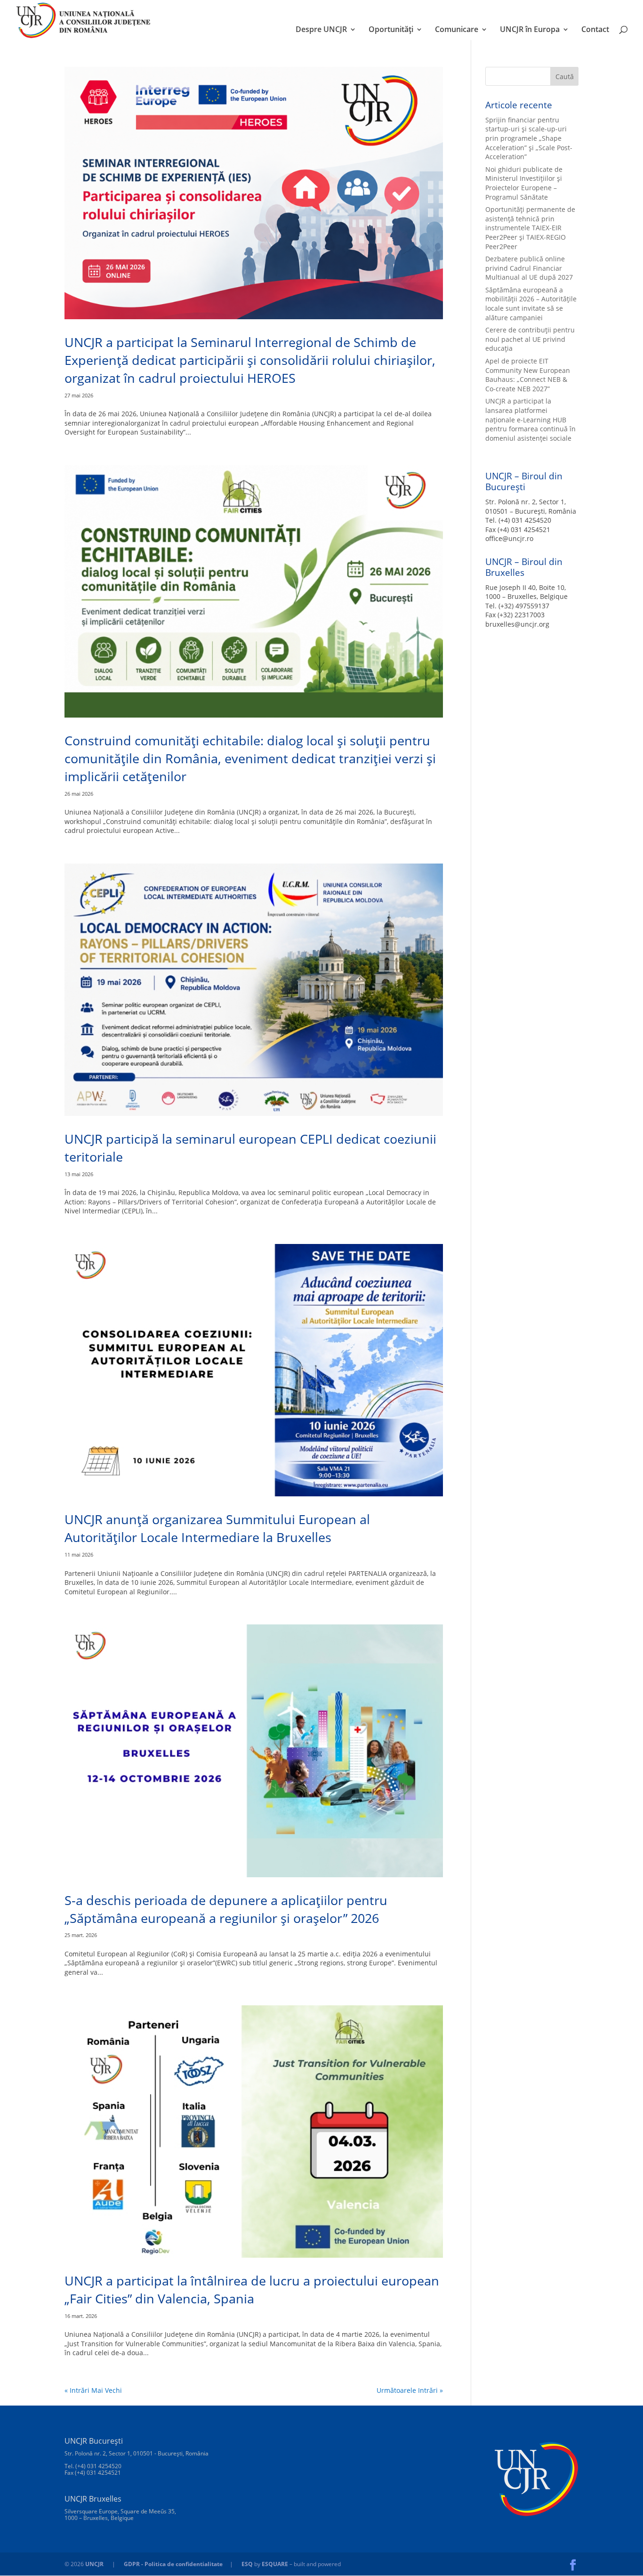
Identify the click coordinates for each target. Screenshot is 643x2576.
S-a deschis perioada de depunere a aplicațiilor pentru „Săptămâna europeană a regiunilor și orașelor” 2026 (226, 1909)
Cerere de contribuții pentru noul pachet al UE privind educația (530, 339)
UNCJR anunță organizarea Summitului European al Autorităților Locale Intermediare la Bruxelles (217, 1528)
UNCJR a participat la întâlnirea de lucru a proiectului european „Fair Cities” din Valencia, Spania (252, 2289)
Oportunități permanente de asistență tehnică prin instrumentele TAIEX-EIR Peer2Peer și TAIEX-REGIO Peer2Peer (530, 228)
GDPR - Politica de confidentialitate (173, 2564)
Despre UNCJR (321, 30)
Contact (595, 30)
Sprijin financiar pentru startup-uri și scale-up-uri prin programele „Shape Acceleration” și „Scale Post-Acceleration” (529, 138)
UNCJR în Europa (530, 30)
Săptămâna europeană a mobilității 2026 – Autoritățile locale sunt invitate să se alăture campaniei (531, 304)
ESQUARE (275, 2564)
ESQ (247, 2564)
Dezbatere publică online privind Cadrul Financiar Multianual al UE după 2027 (529, 268)
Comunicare (457, 30)
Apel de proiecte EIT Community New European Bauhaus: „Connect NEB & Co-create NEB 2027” (528, 375)
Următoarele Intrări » (410, 2390)
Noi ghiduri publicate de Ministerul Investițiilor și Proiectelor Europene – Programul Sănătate (524, 183)
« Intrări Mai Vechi (93, 2390)
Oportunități (391, 30)
